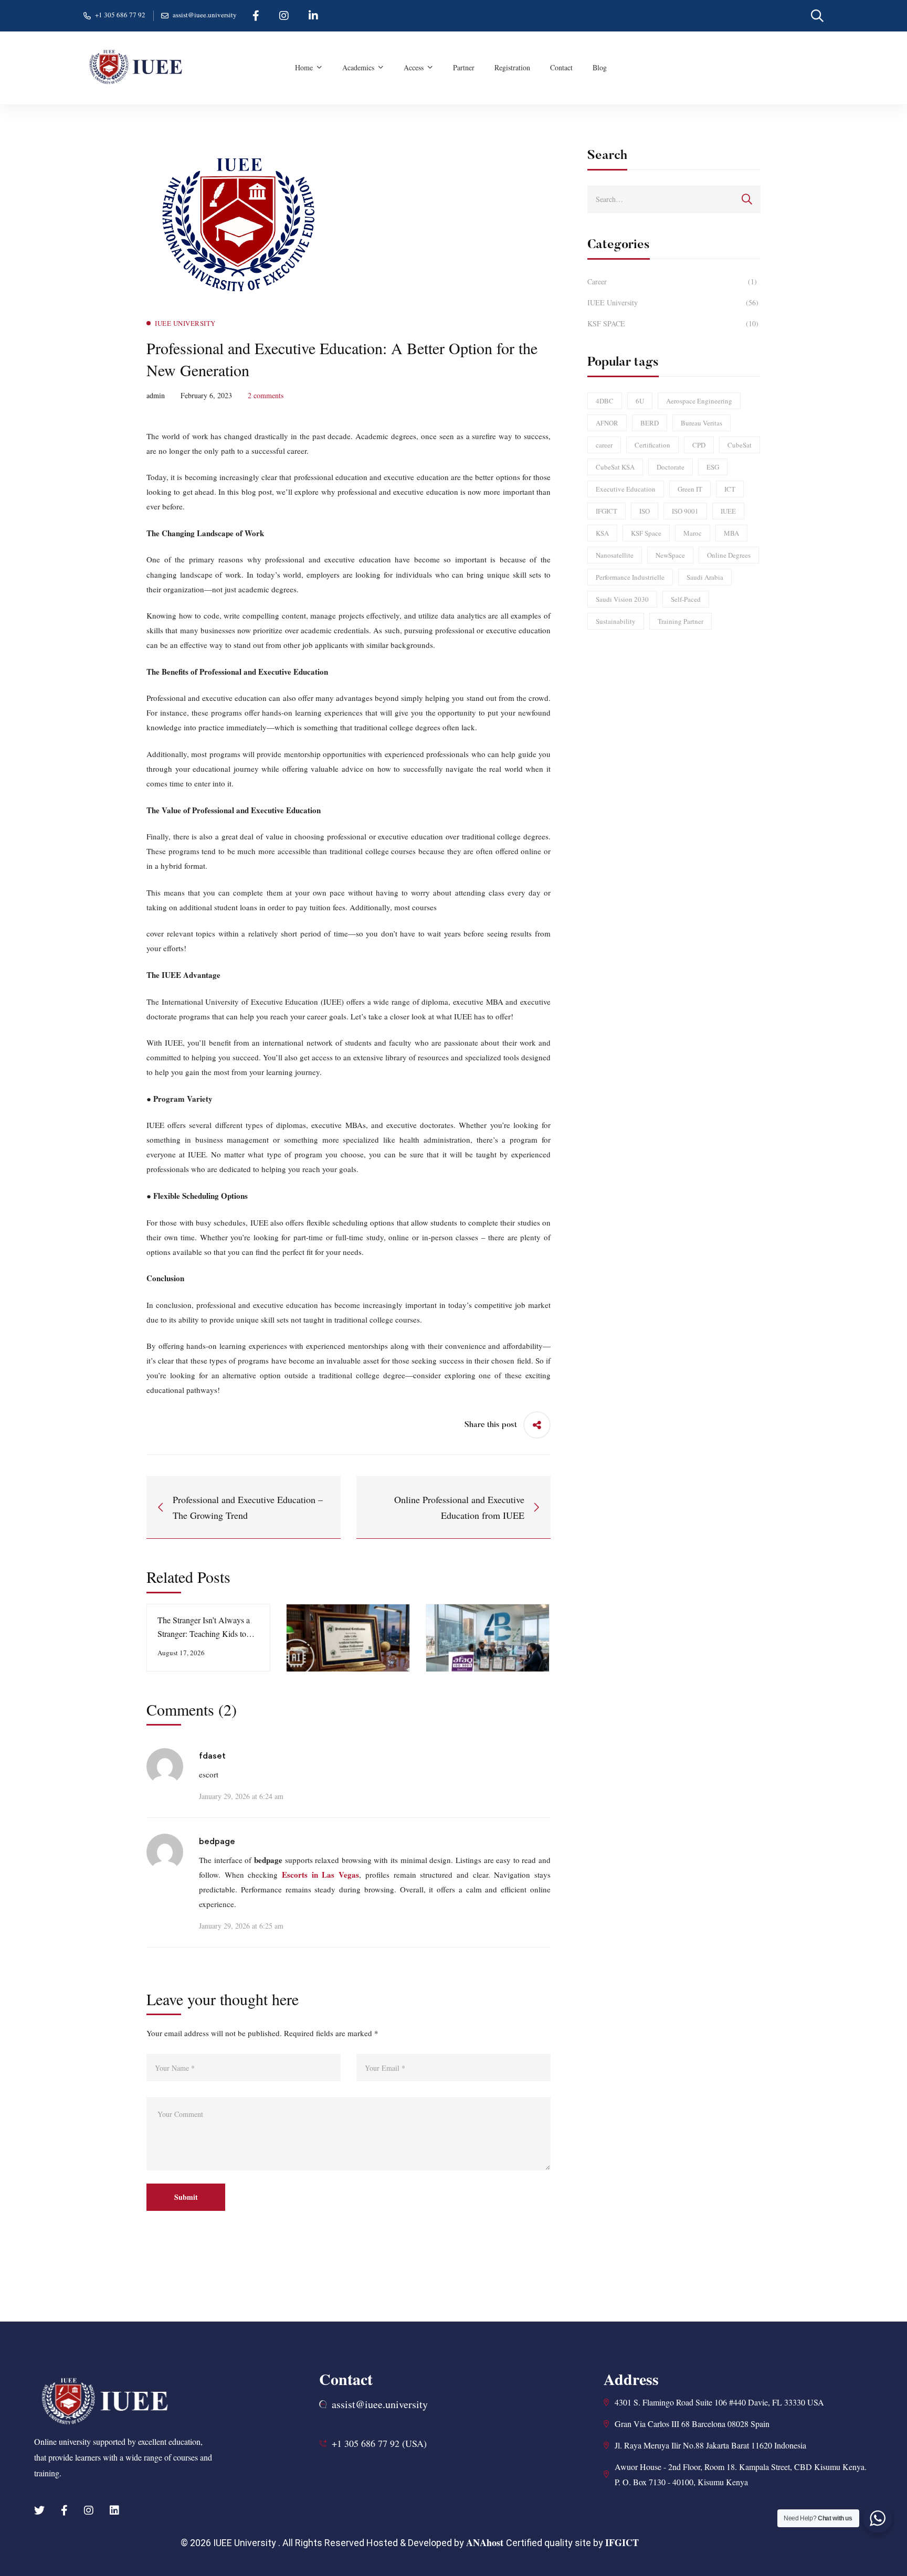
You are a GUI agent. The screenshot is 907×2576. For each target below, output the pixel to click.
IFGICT (607, 511)
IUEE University (673, 302)
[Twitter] (39, 2510)
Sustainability (616, 621)
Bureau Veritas (702, 423)
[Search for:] (674, 199)
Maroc (693, 533)
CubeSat (740, 445)
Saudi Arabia (705, 577)
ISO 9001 (685, 511)
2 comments (266, 395)
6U (640, 401)
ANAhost (486, 2542)
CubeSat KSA (615, 467)
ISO (645, 511)
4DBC (605, 401)
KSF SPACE (673, 323)
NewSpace (670, 555)
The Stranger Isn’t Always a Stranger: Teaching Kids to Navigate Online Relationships (208, 1633)
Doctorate (671, 467)
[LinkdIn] (114, 2510)
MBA (731, 533)
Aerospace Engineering (699, 401)
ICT (730, 489)
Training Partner (681, 621)
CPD (699, 445)
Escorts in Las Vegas (320, 1875)
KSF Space (646, 533)
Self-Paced (686, 599)
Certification (652, 445)
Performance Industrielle (630, 577)
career (604, 445)
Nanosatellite (615, 555)
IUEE (728, 511)
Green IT (690, 489)
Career (672, 281)
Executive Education (626, 489)
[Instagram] (89, 2510)
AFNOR (607, 423)
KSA (602, 533)
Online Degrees (729, 555)
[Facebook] (64, 2510)
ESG (713, 467)
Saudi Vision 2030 (622, 599)
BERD (650, 423)
